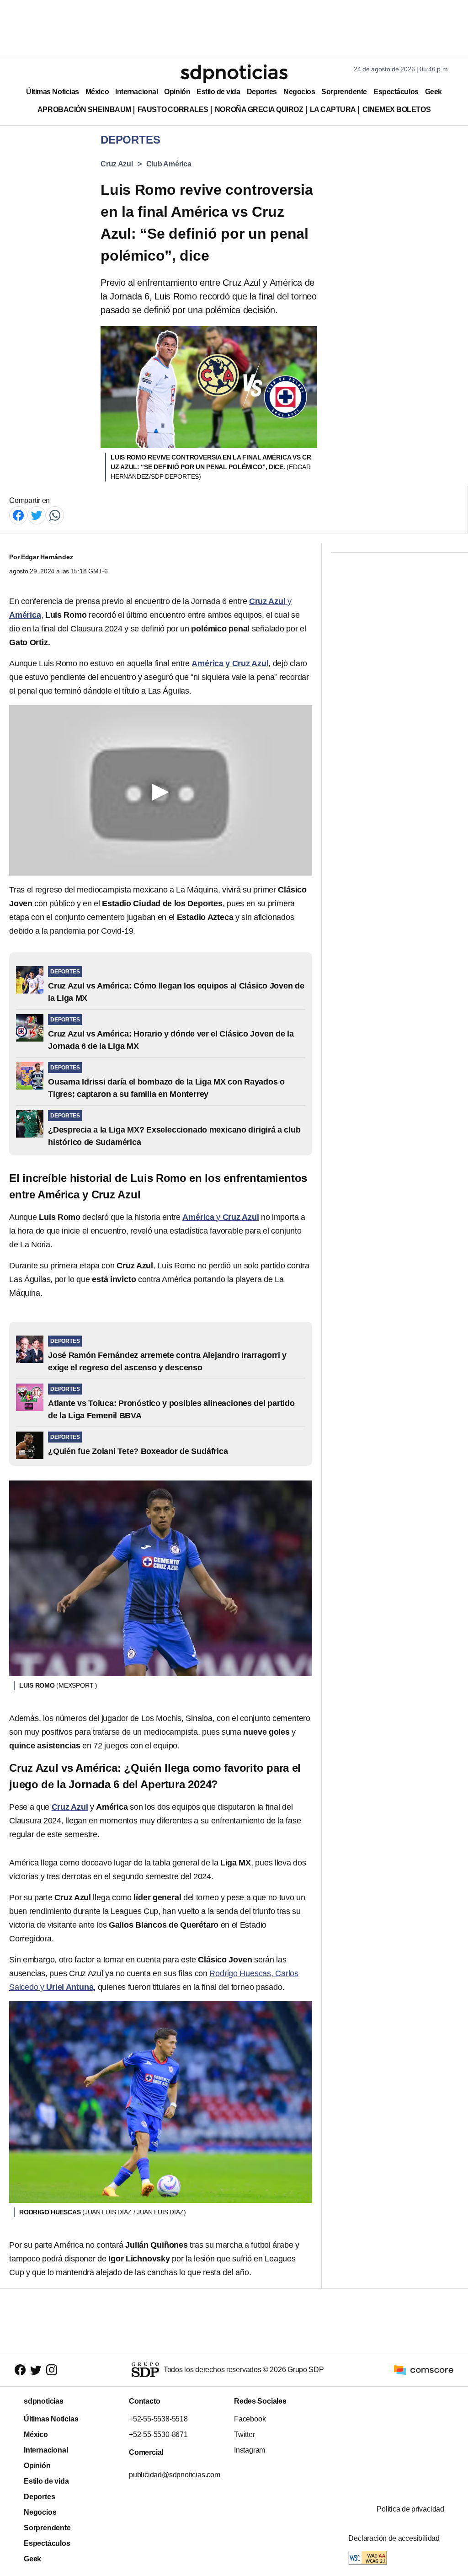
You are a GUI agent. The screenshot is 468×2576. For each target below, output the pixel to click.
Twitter (245, 2434)
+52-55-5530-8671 (158, 2434)
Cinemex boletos (396, 110)
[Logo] (234, 74)
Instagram (250, 2450)
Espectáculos (396, 92)
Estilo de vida (218, 92)
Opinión (177, 92)
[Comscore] (424, 2369)
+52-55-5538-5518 (158, 2419)
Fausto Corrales (173, 110)
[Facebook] (18, 515)
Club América (169, 164)
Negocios (299, 92)
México (97, 92)
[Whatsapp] (55, 515)
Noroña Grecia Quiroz (259, 110)
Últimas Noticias (53, 92)
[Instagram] (52, 2370)
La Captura (333, 110)
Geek (433, 92)
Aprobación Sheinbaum (84, 110)
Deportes (262, 92)
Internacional (136, 92)
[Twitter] (37, 515)
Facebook (250, 2419)
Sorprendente (344, 92)
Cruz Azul (117, 164)
